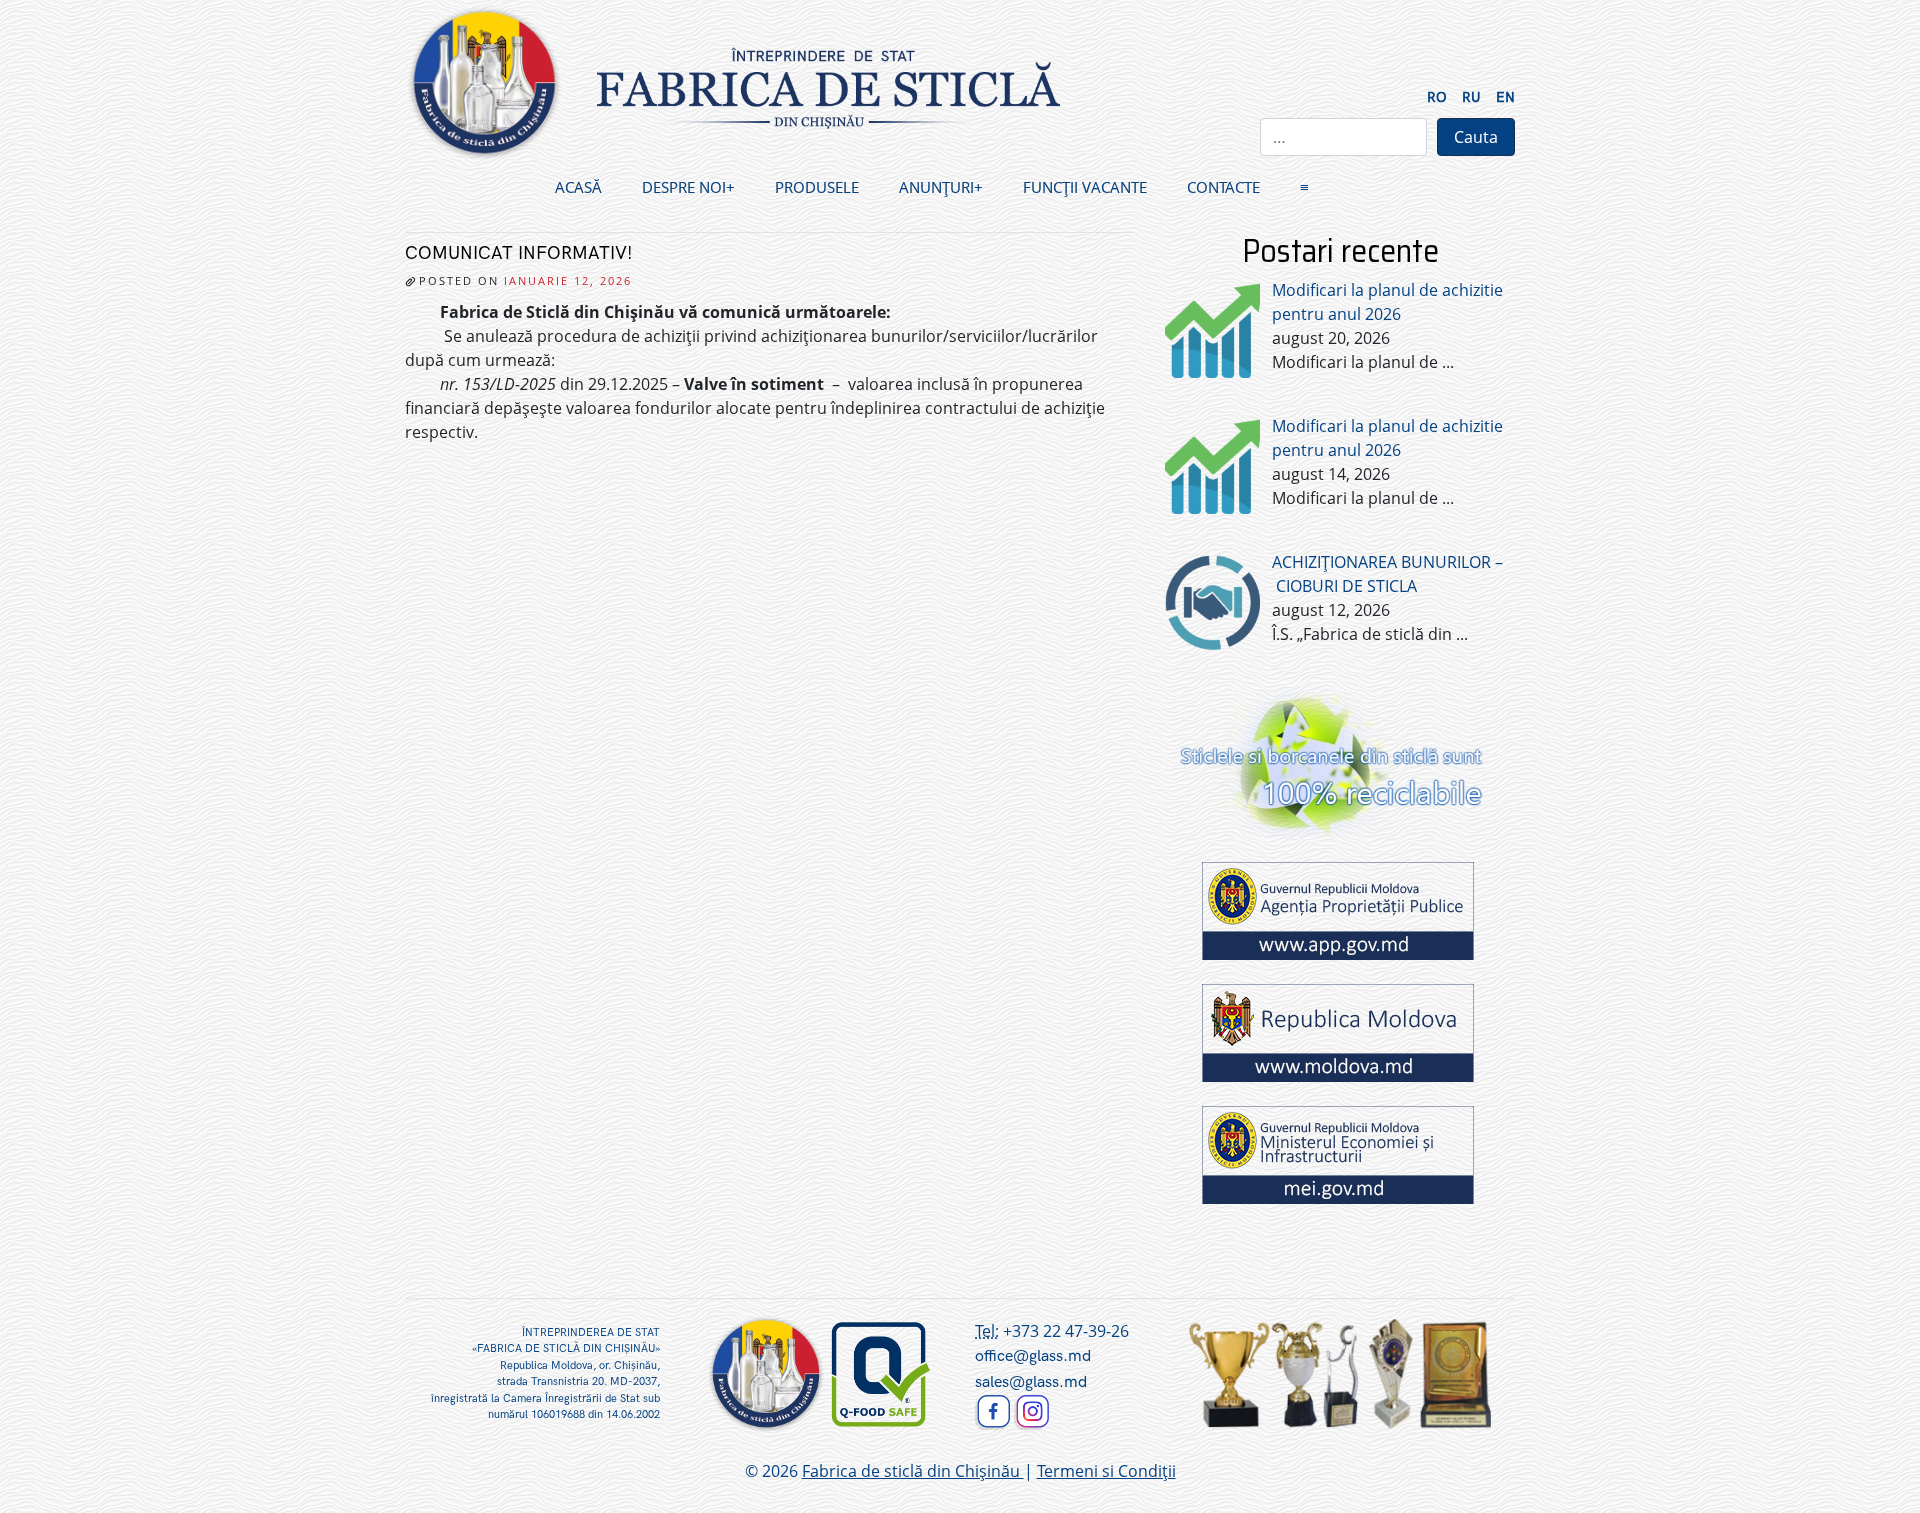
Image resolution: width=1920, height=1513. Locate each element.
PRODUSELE (817, 187)
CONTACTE (1223, 187)
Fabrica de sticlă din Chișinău (913, 1471)
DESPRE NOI (684, 187)
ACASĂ (578, 187)
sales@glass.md (1031, 1382)
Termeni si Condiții (1106, 1471)
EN (1505, 97)
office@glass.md (1033, 1356)
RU (1471, 97)
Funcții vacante (1085, 187)
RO (1437, 97)
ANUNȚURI (936, 187)
